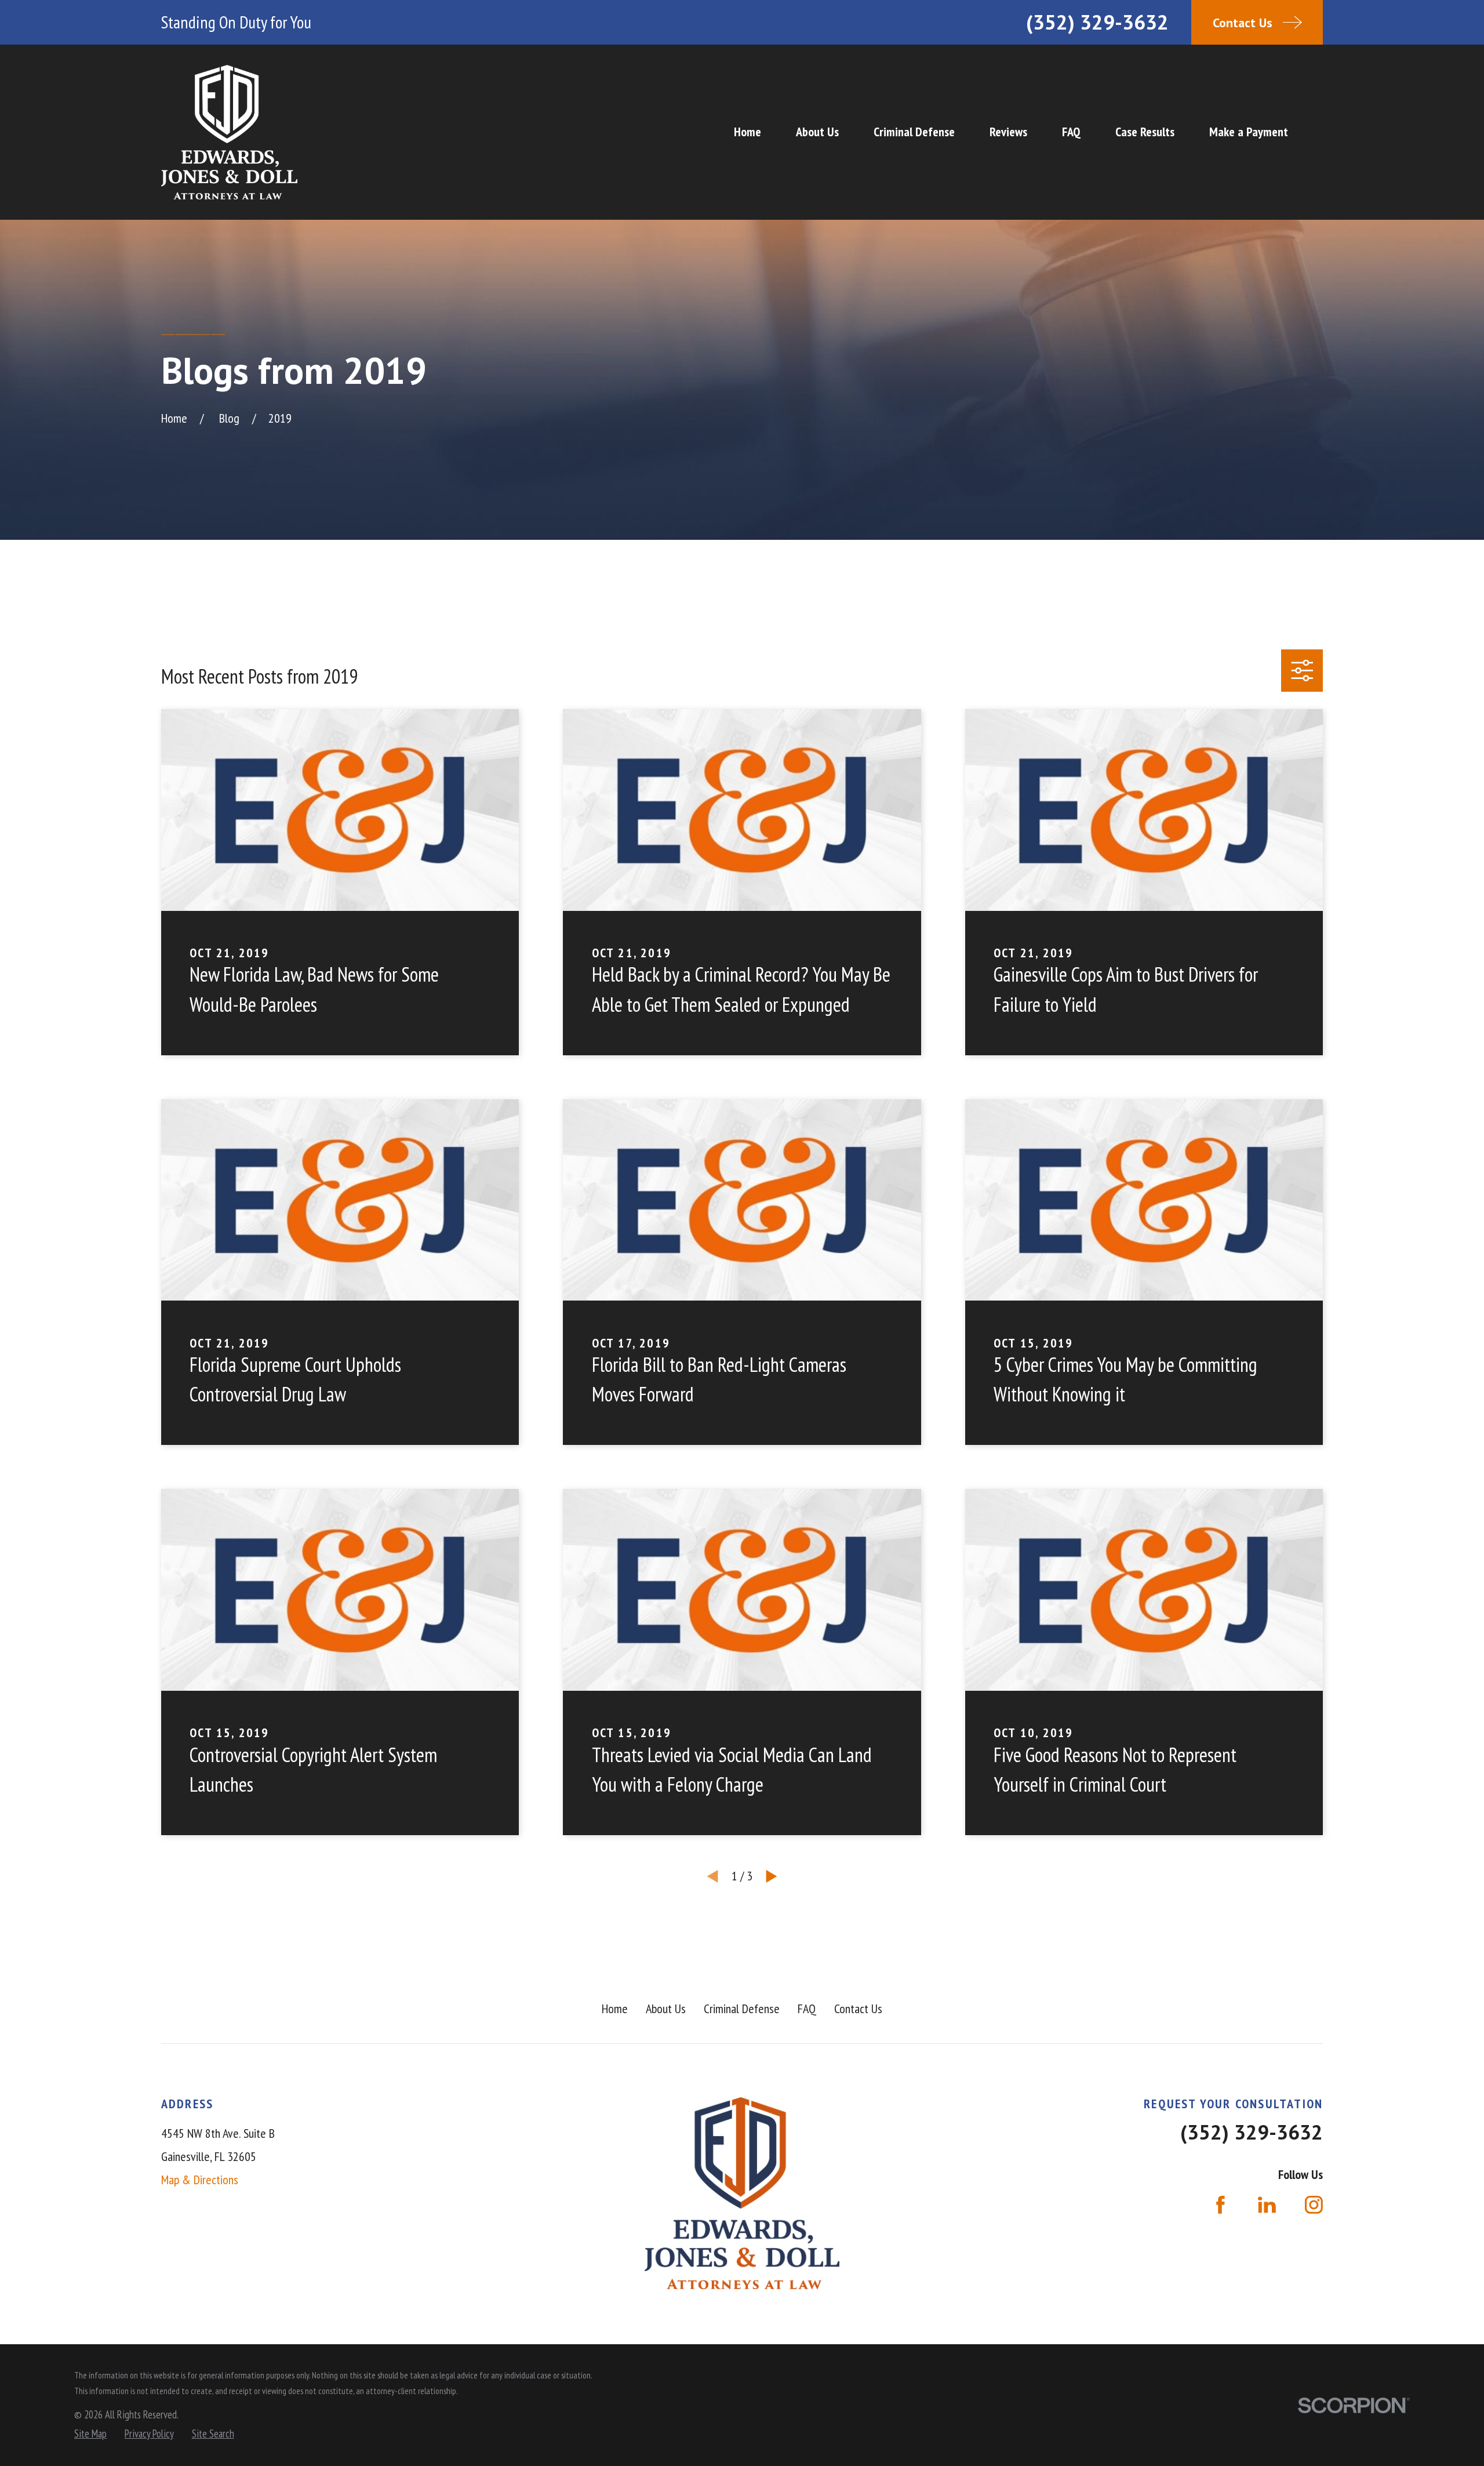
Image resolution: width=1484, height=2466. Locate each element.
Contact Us (858, 2009)
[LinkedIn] (1267, 2205)
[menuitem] (90, 2434)
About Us (666, 2009)
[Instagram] (1314, 2205)
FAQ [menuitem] (1071, 132)
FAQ (807, 2009)
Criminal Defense (742, 2009)
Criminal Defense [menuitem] (914, 132)
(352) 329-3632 (1097, 22)
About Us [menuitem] (817, 132)
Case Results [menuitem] (1145, 132)
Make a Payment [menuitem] (1249, 132)
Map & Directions (200, 2180)
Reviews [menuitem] (1008, 132)
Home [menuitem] (748, 132)
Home (615, 2009)
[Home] (229, 132)
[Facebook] (1221, 2205)
